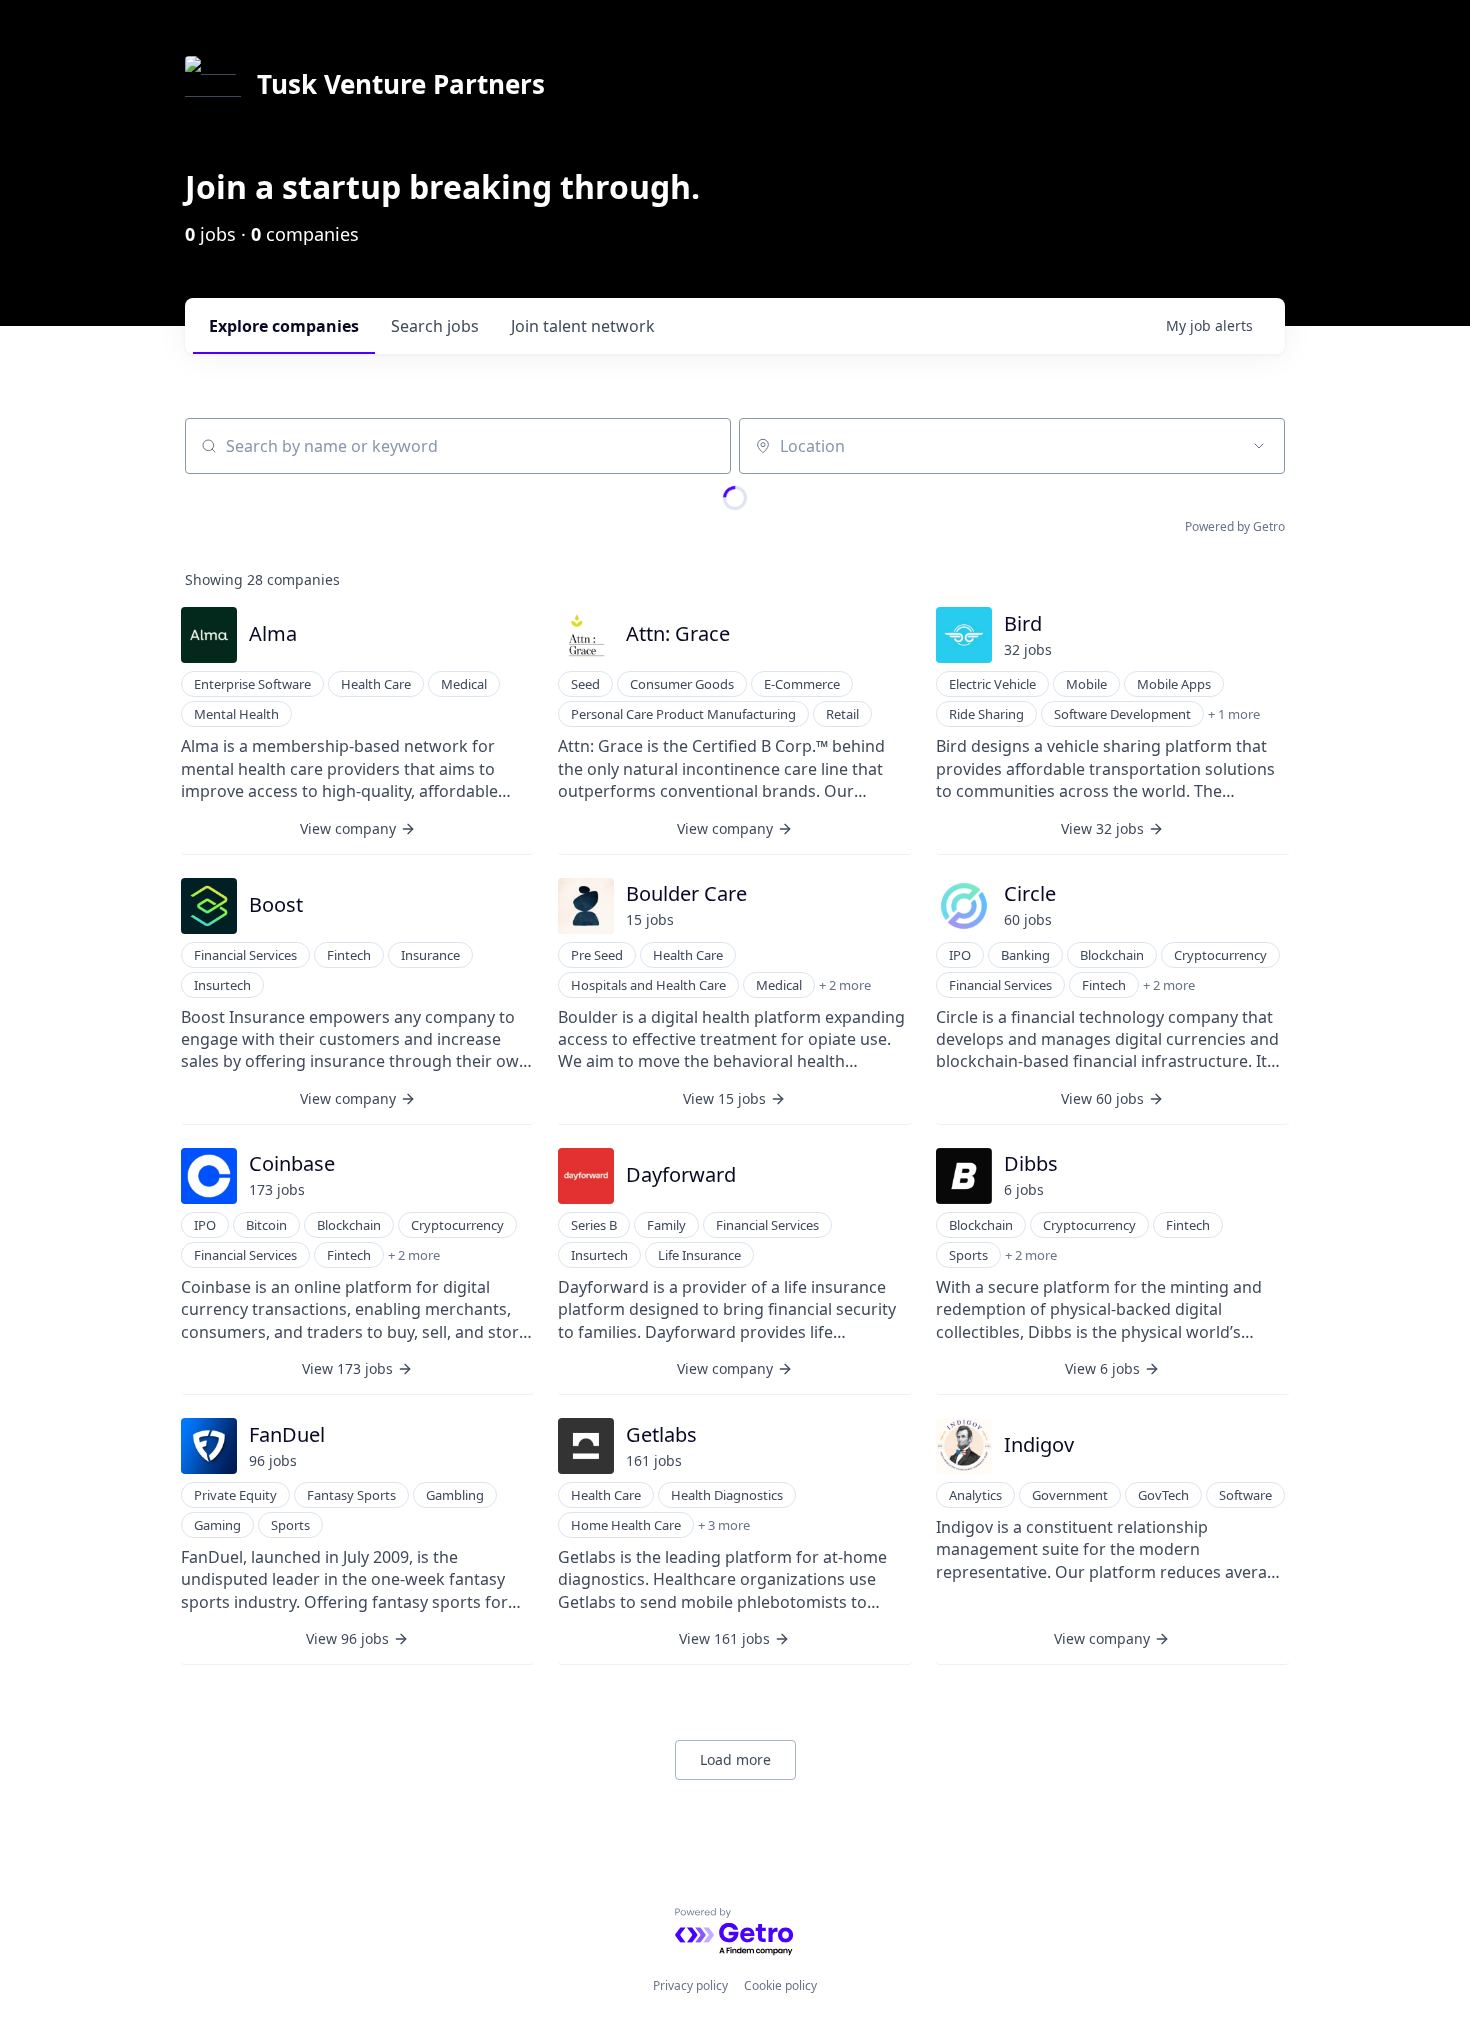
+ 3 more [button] (724, 1525)
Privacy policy (690, 1985)
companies (284, 326)
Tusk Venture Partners (401, 84)
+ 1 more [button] (1234, 714)
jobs (435, 326)
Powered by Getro (1235, 526)
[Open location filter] (1259, 446)
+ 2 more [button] (845, 985)
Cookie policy (780, 1985)
